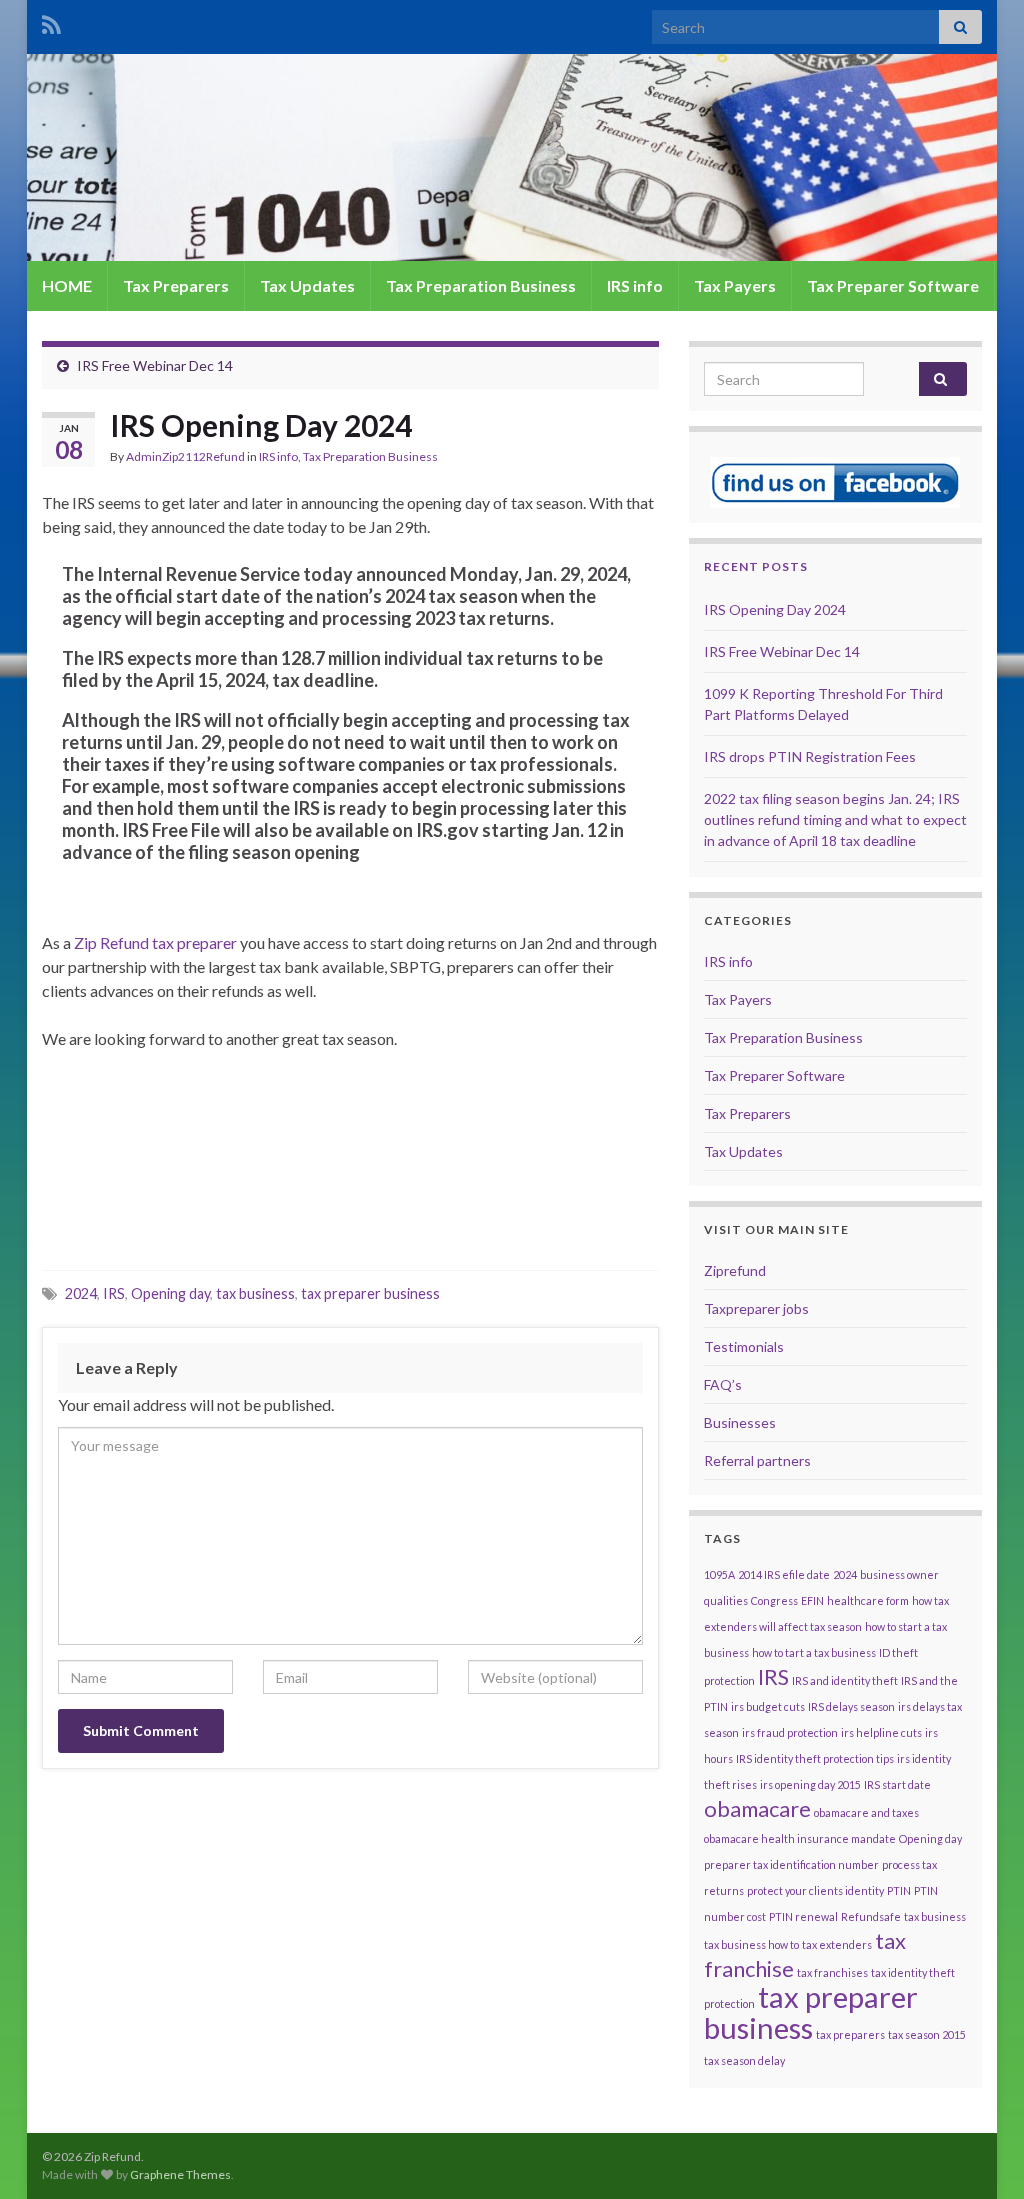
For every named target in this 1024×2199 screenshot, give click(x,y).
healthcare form (868, 1600)
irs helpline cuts (881, 1732)
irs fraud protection (790, 1732)
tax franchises (832, 1972)
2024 (81, 1293)
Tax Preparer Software (893, 285)
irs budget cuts (768, 1706)
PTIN (899, 1890)
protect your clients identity (815, 1890)
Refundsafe (871, 1916)
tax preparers (850, 2034)
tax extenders (837, 1944)
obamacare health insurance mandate (800, 1838)
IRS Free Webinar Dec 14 (155, 365)
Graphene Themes (180, 2174)
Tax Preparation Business (481, 285)
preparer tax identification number (791, 1864)
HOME (67, 285)
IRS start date (897, 1784)
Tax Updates (307, 285)
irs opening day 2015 (810, 1784)
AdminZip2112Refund (185, 456)
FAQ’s (723, 1384)
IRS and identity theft (845, 1680)
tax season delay (744, 2060)
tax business (255, 1293)
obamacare (757, 1808)
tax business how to (751, 1944)
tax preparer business (370, 1293)
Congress (774, 1600)
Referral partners (757, 1460)
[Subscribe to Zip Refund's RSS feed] (51, 21)
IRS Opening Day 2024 (775, 609)
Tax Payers (735, 285)
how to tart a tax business (814, 1652)
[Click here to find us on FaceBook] (835, 480)
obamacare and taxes (866, 1812)
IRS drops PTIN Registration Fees (810, 756)
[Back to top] (979, 2154)
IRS (114, 1293)
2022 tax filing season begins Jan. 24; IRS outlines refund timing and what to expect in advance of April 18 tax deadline (835, 819)
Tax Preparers (176, 285)
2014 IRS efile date (784, 1574)
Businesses (740, 1422)
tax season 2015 (927, 2034)
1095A (719, 1574)
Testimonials (744, 1346)
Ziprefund (735, 1270)
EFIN (812, 1600)
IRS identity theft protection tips (815, 1758)
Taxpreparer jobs (756, 1308)
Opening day (170, 1293)
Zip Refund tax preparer (155, 942)
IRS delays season (851, 1706)
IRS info (635, 285)
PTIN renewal (803, 1916)
